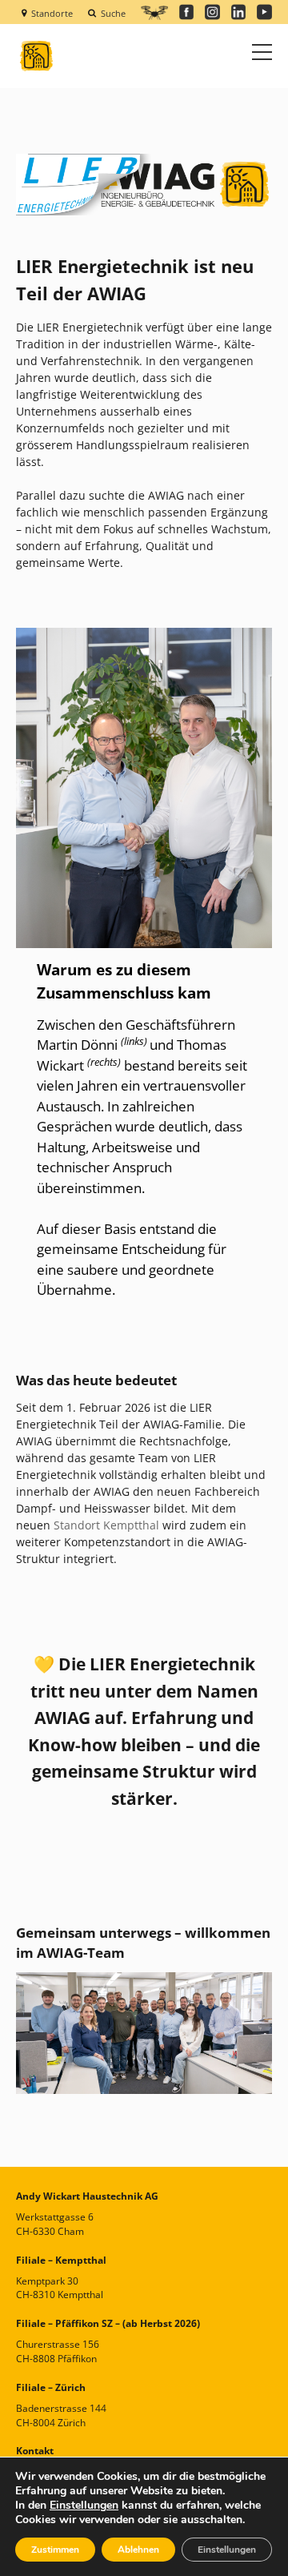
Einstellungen (84, 2506)
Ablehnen (138, 2550)
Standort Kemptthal (106, 1525)
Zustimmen (55, 2550)
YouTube (264, 12)
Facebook (187, 12)
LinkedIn (239, 12)
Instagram (212, 12)
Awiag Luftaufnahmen (154, 13)
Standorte (52, 12)
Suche (113, 12)
